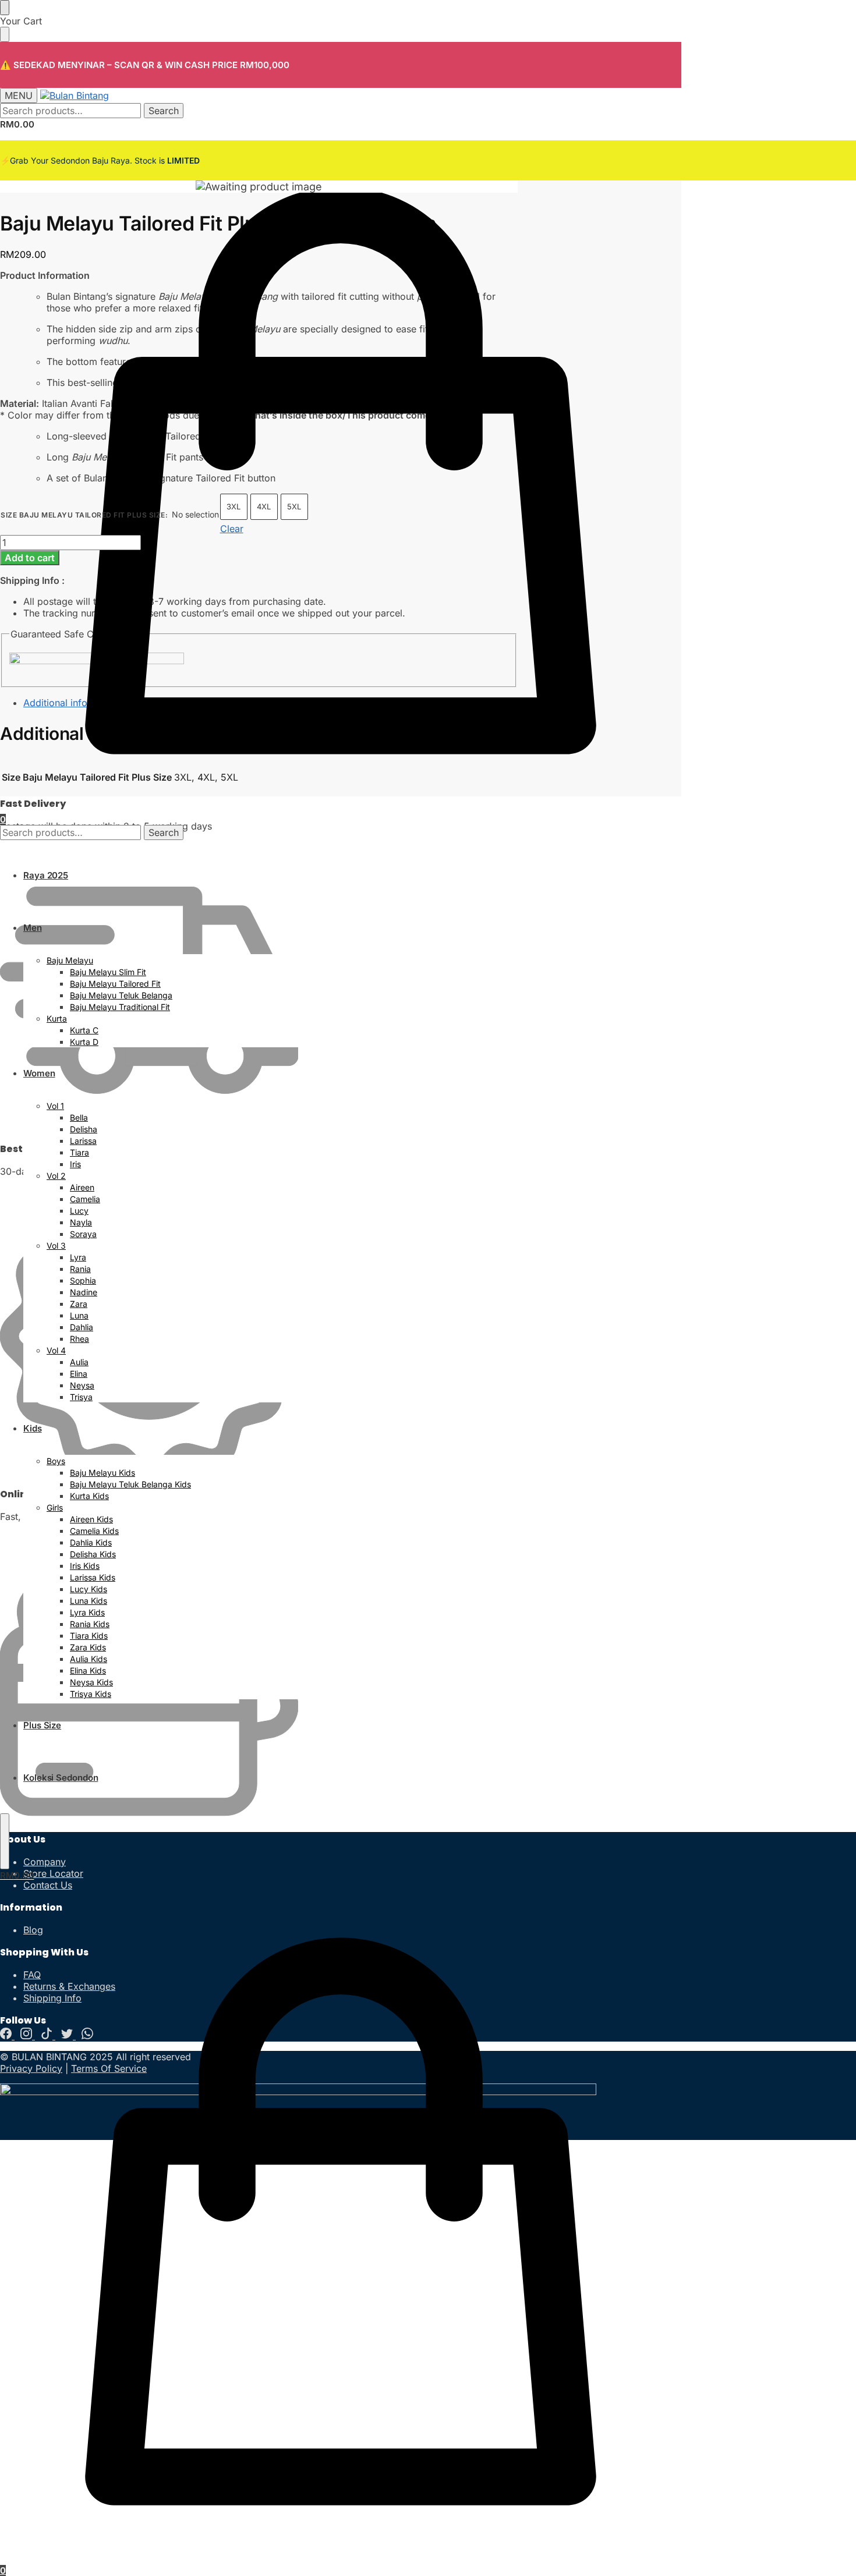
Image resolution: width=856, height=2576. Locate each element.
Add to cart (30, 558)
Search (164, 111)
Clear (232, 529)
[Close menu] (5, 8)
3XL (234, 506)
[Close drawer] (5, 34)
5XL (294, 506)
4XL (264, 506)
